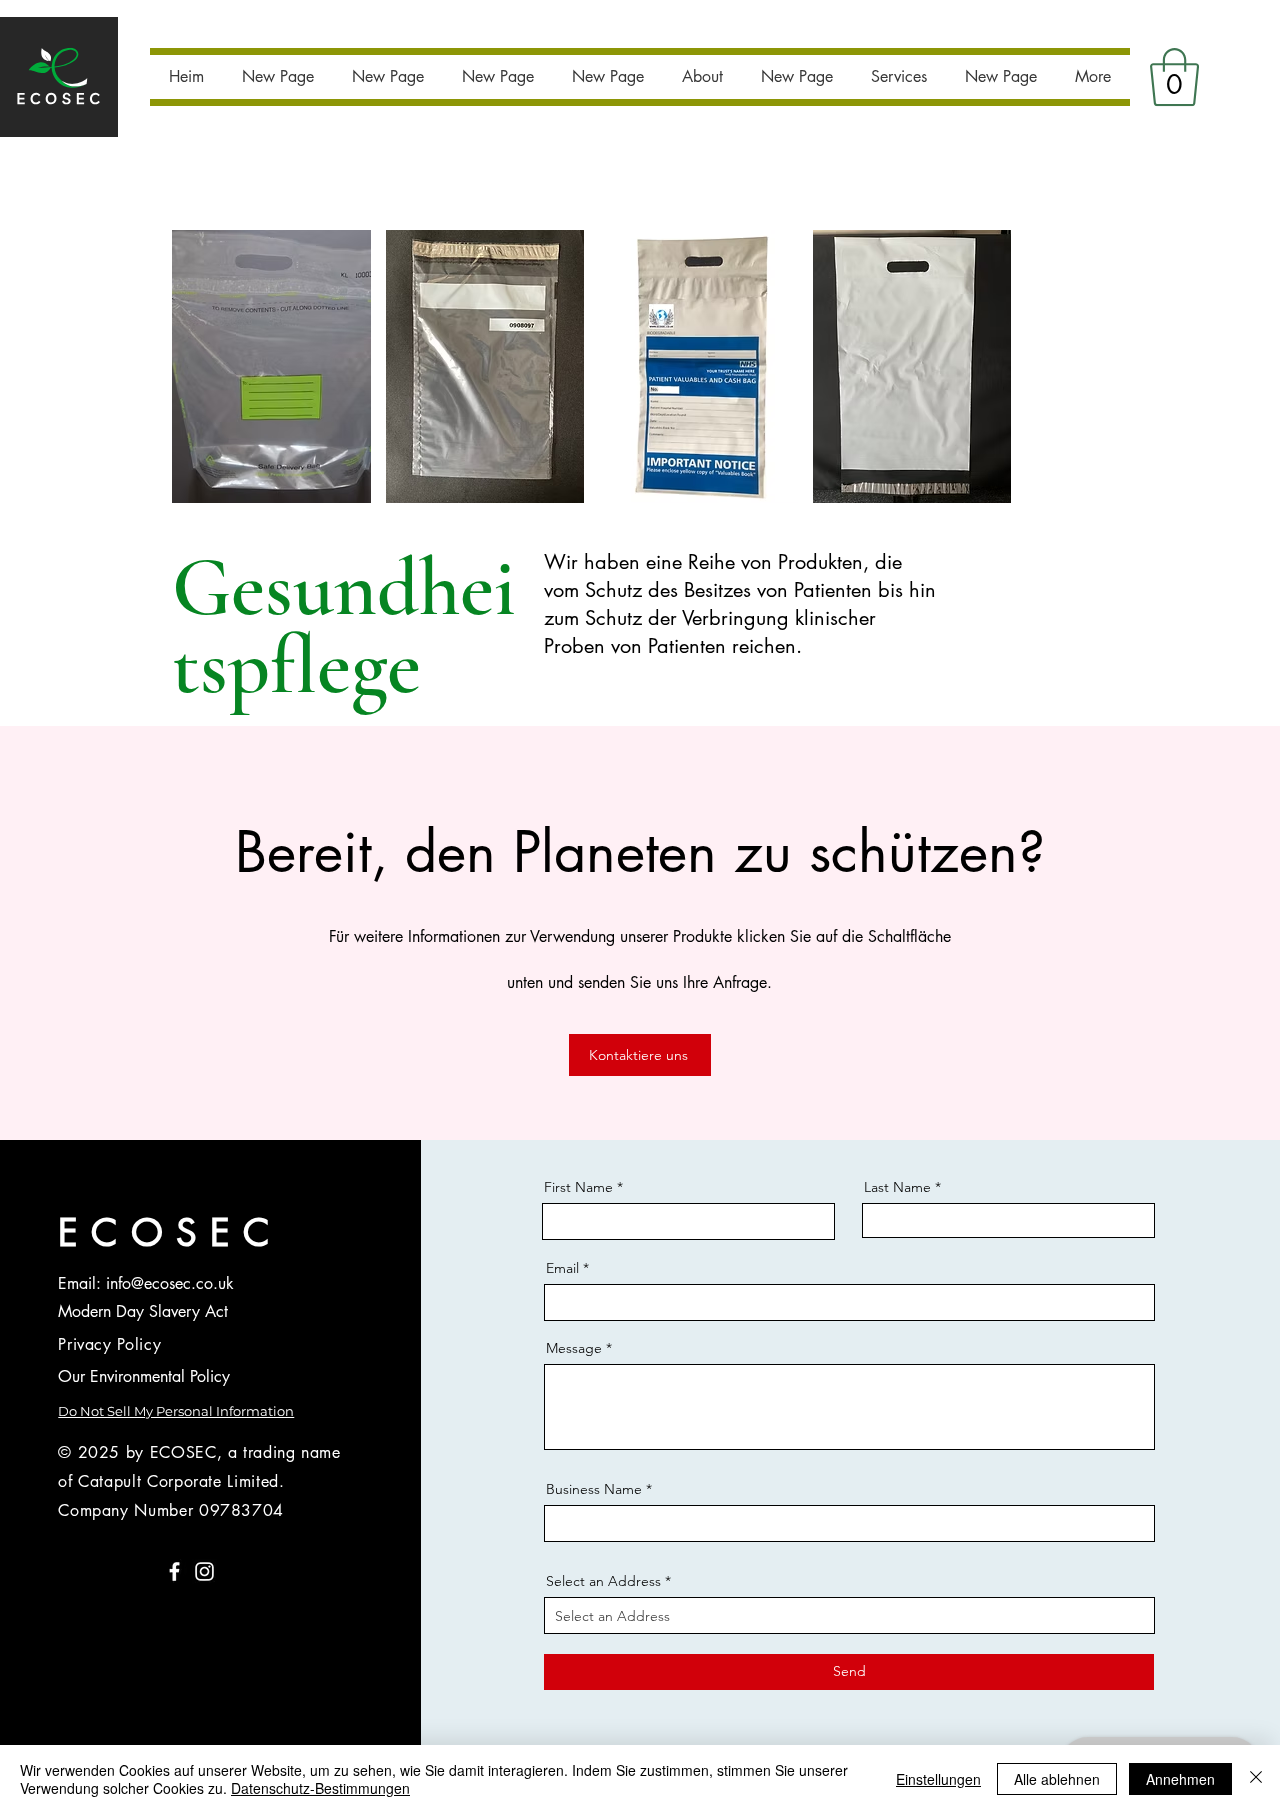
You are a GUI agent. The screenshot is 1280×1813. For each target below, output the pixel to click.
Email (562, 1268)
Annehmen (1180, 1779)
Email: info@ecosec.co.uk (146, 1283)
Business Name (594, 1489)
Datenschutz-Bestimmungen (320, 1788)
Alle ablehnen (1057, 1779)
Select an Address (603, 1581)
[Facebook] (174, 1571)
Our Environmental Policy (144, 1376)
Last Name (897, 1187)
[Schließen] (1256, 1779)
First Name (578, 1187)
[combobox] (849, 1615)
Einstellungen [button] (938, 1779)
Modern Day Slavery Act (143, 1311)
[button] (1174, 77)
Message (574, 1348)
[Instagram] (204, 1571)
